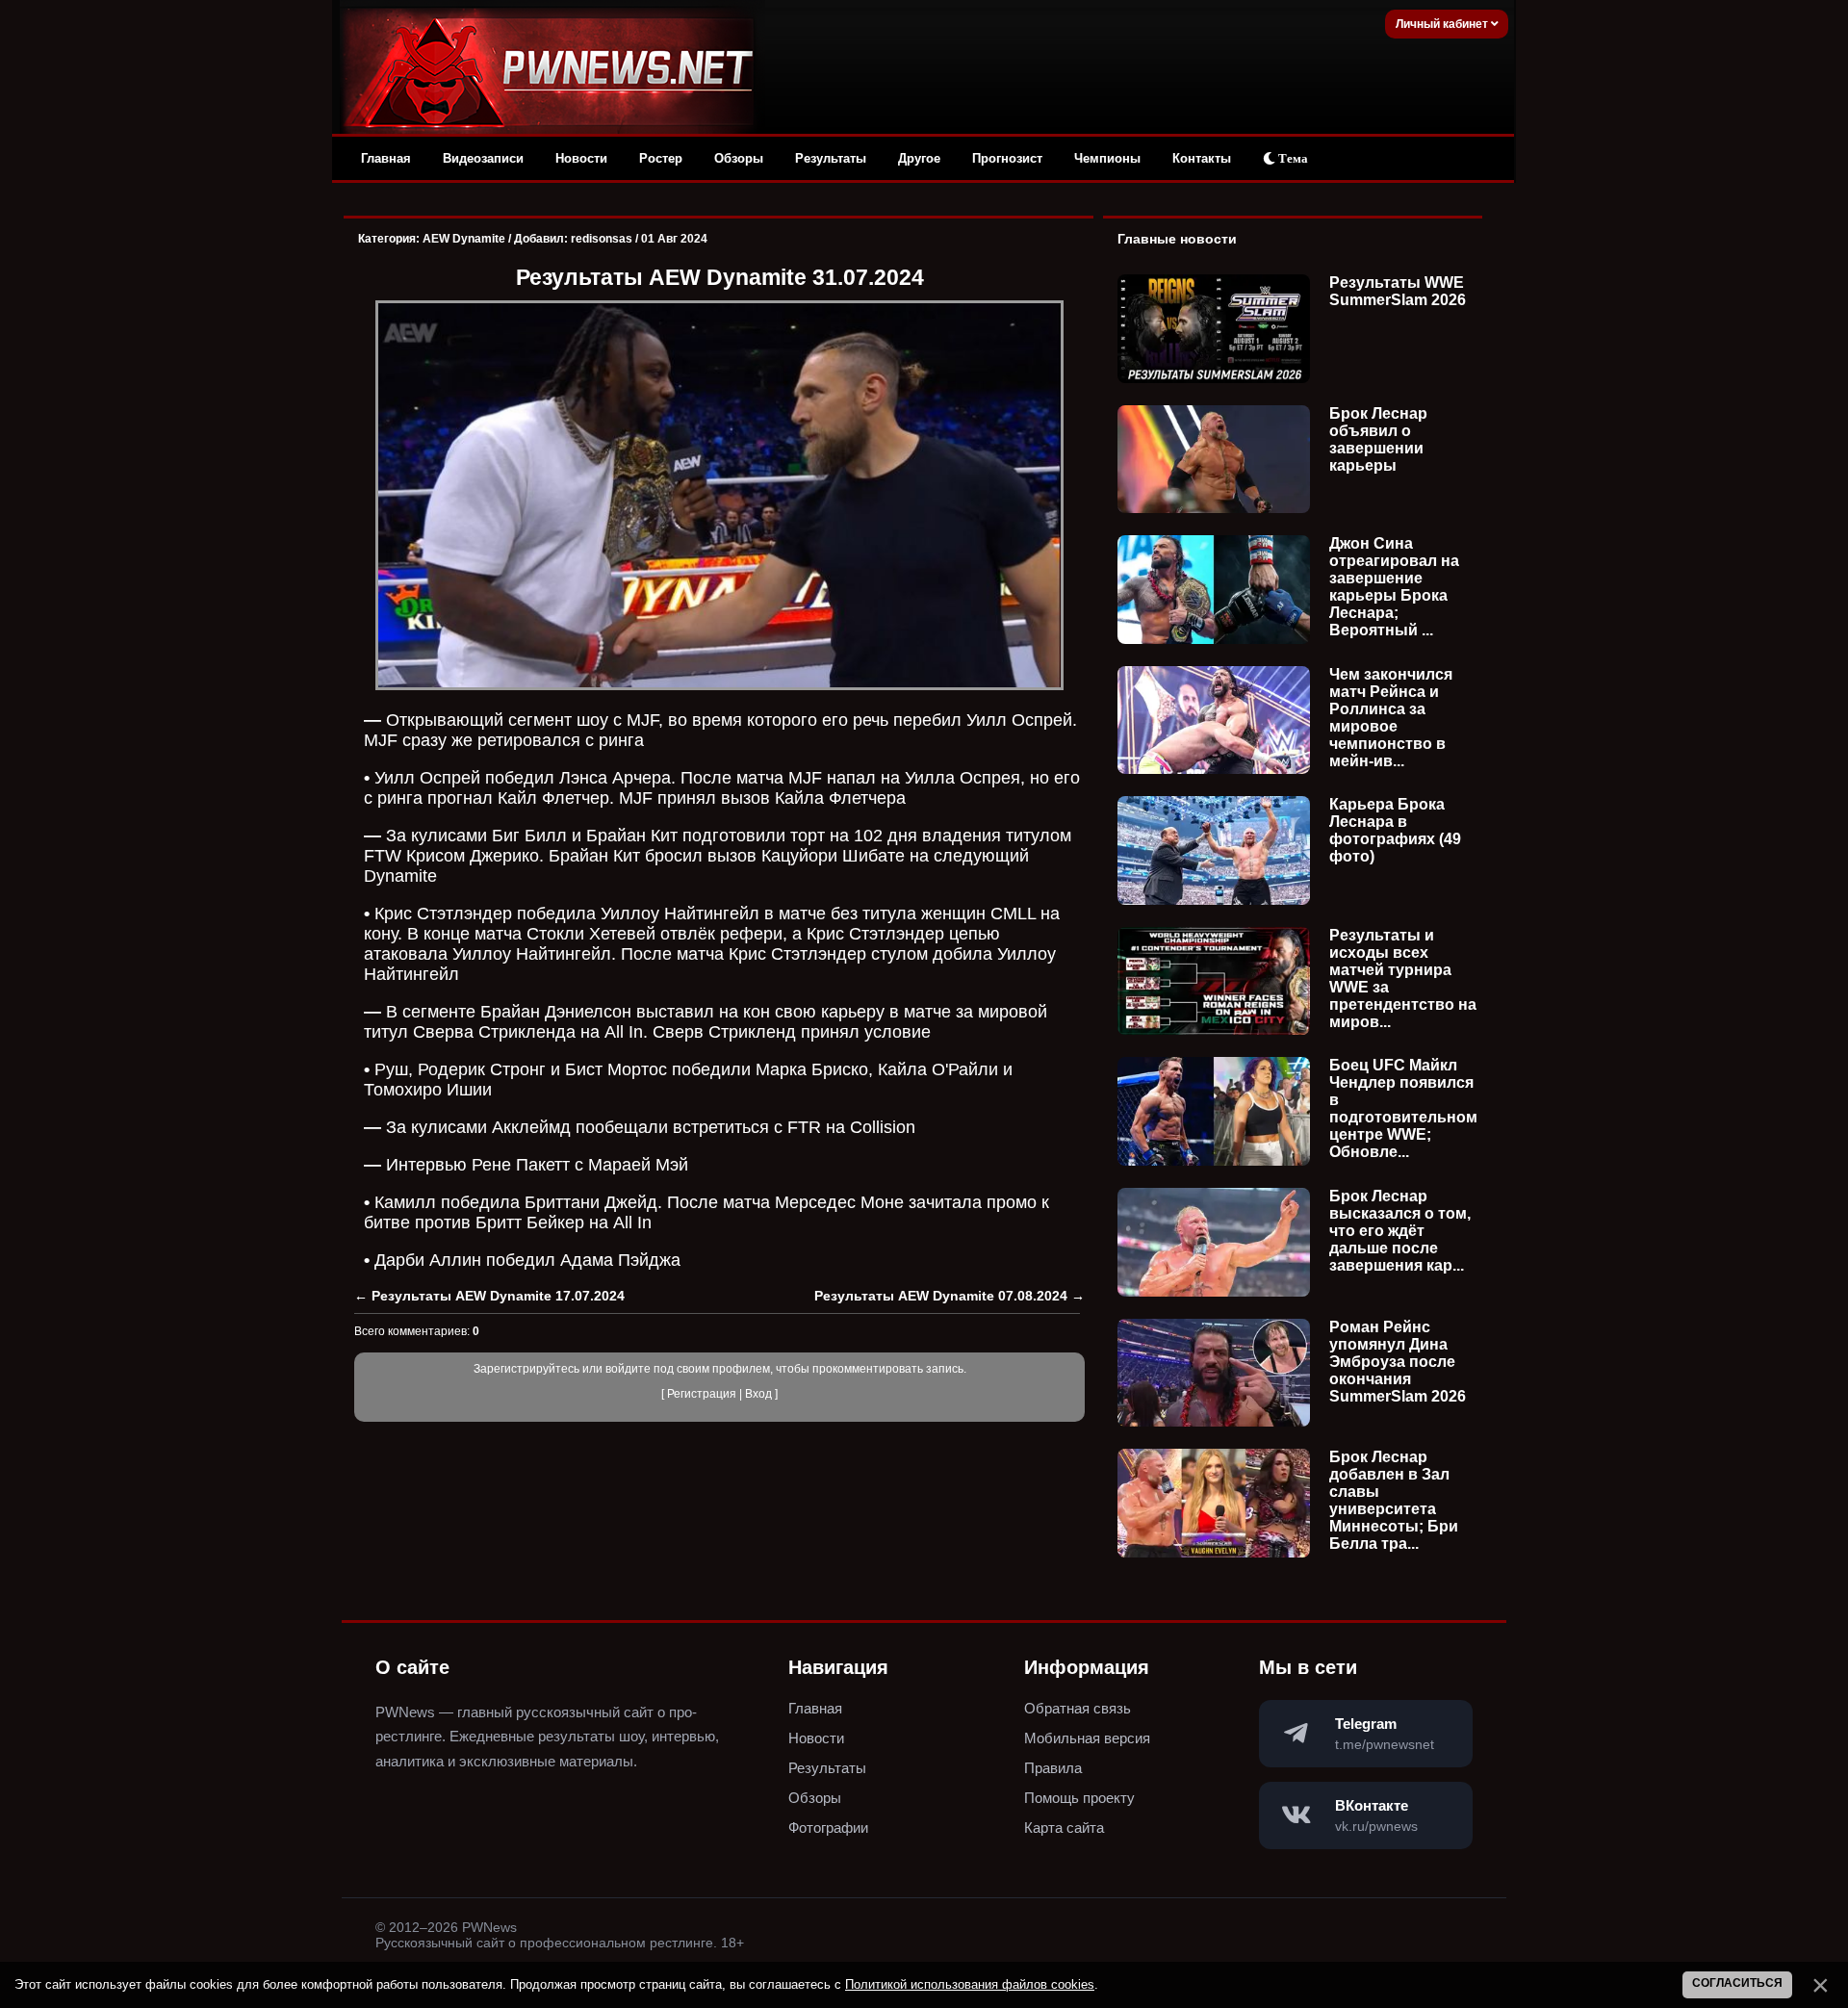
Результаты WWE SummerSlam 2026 (1398, 291)
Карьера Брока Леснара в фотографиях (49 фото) (1395, 830)
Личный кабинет (1443, 24)
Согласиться (1737, 1983)
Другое (919, 158)
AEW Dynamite (464, 239)
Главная (386, 158)
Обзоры (739, 158)
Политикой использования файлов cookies (970, 1984)
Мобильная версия (1087, 1738)
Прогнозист (1007, 158)
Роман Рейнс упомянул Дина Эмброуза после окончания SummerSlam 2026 (1398, 1362)
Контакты (1202, 158)
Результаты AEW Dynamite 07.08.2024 (941, 1296)
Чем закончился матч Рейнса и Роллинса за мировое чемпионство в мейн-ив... (1391, 718)
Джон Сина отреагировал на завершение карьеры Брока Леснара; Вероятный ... (1394, 587)
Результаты (831, 158)
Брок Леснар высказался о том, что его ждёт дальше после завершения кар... (1400, 1231)
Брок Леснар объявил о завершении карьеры (1378, 439)
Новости (581, 158)
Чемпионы (1107, 158)
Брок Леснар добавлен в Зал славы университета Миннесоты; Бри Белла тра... (1394, 1500)
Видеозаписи (483, 158)
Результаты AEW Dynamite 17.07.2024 (498, 1296)
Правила (1053, 1768)
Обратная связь (1078, 1708)
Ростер (661, 158)
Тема (1292, 158)
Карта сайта (1064, 1828)
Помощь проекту (1079, 1798)
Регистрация (702, 1394)
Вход (758, 1394)
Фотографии (828, 1828)
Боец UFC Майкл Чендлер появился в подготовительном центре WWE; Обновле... (1403, 1108)
